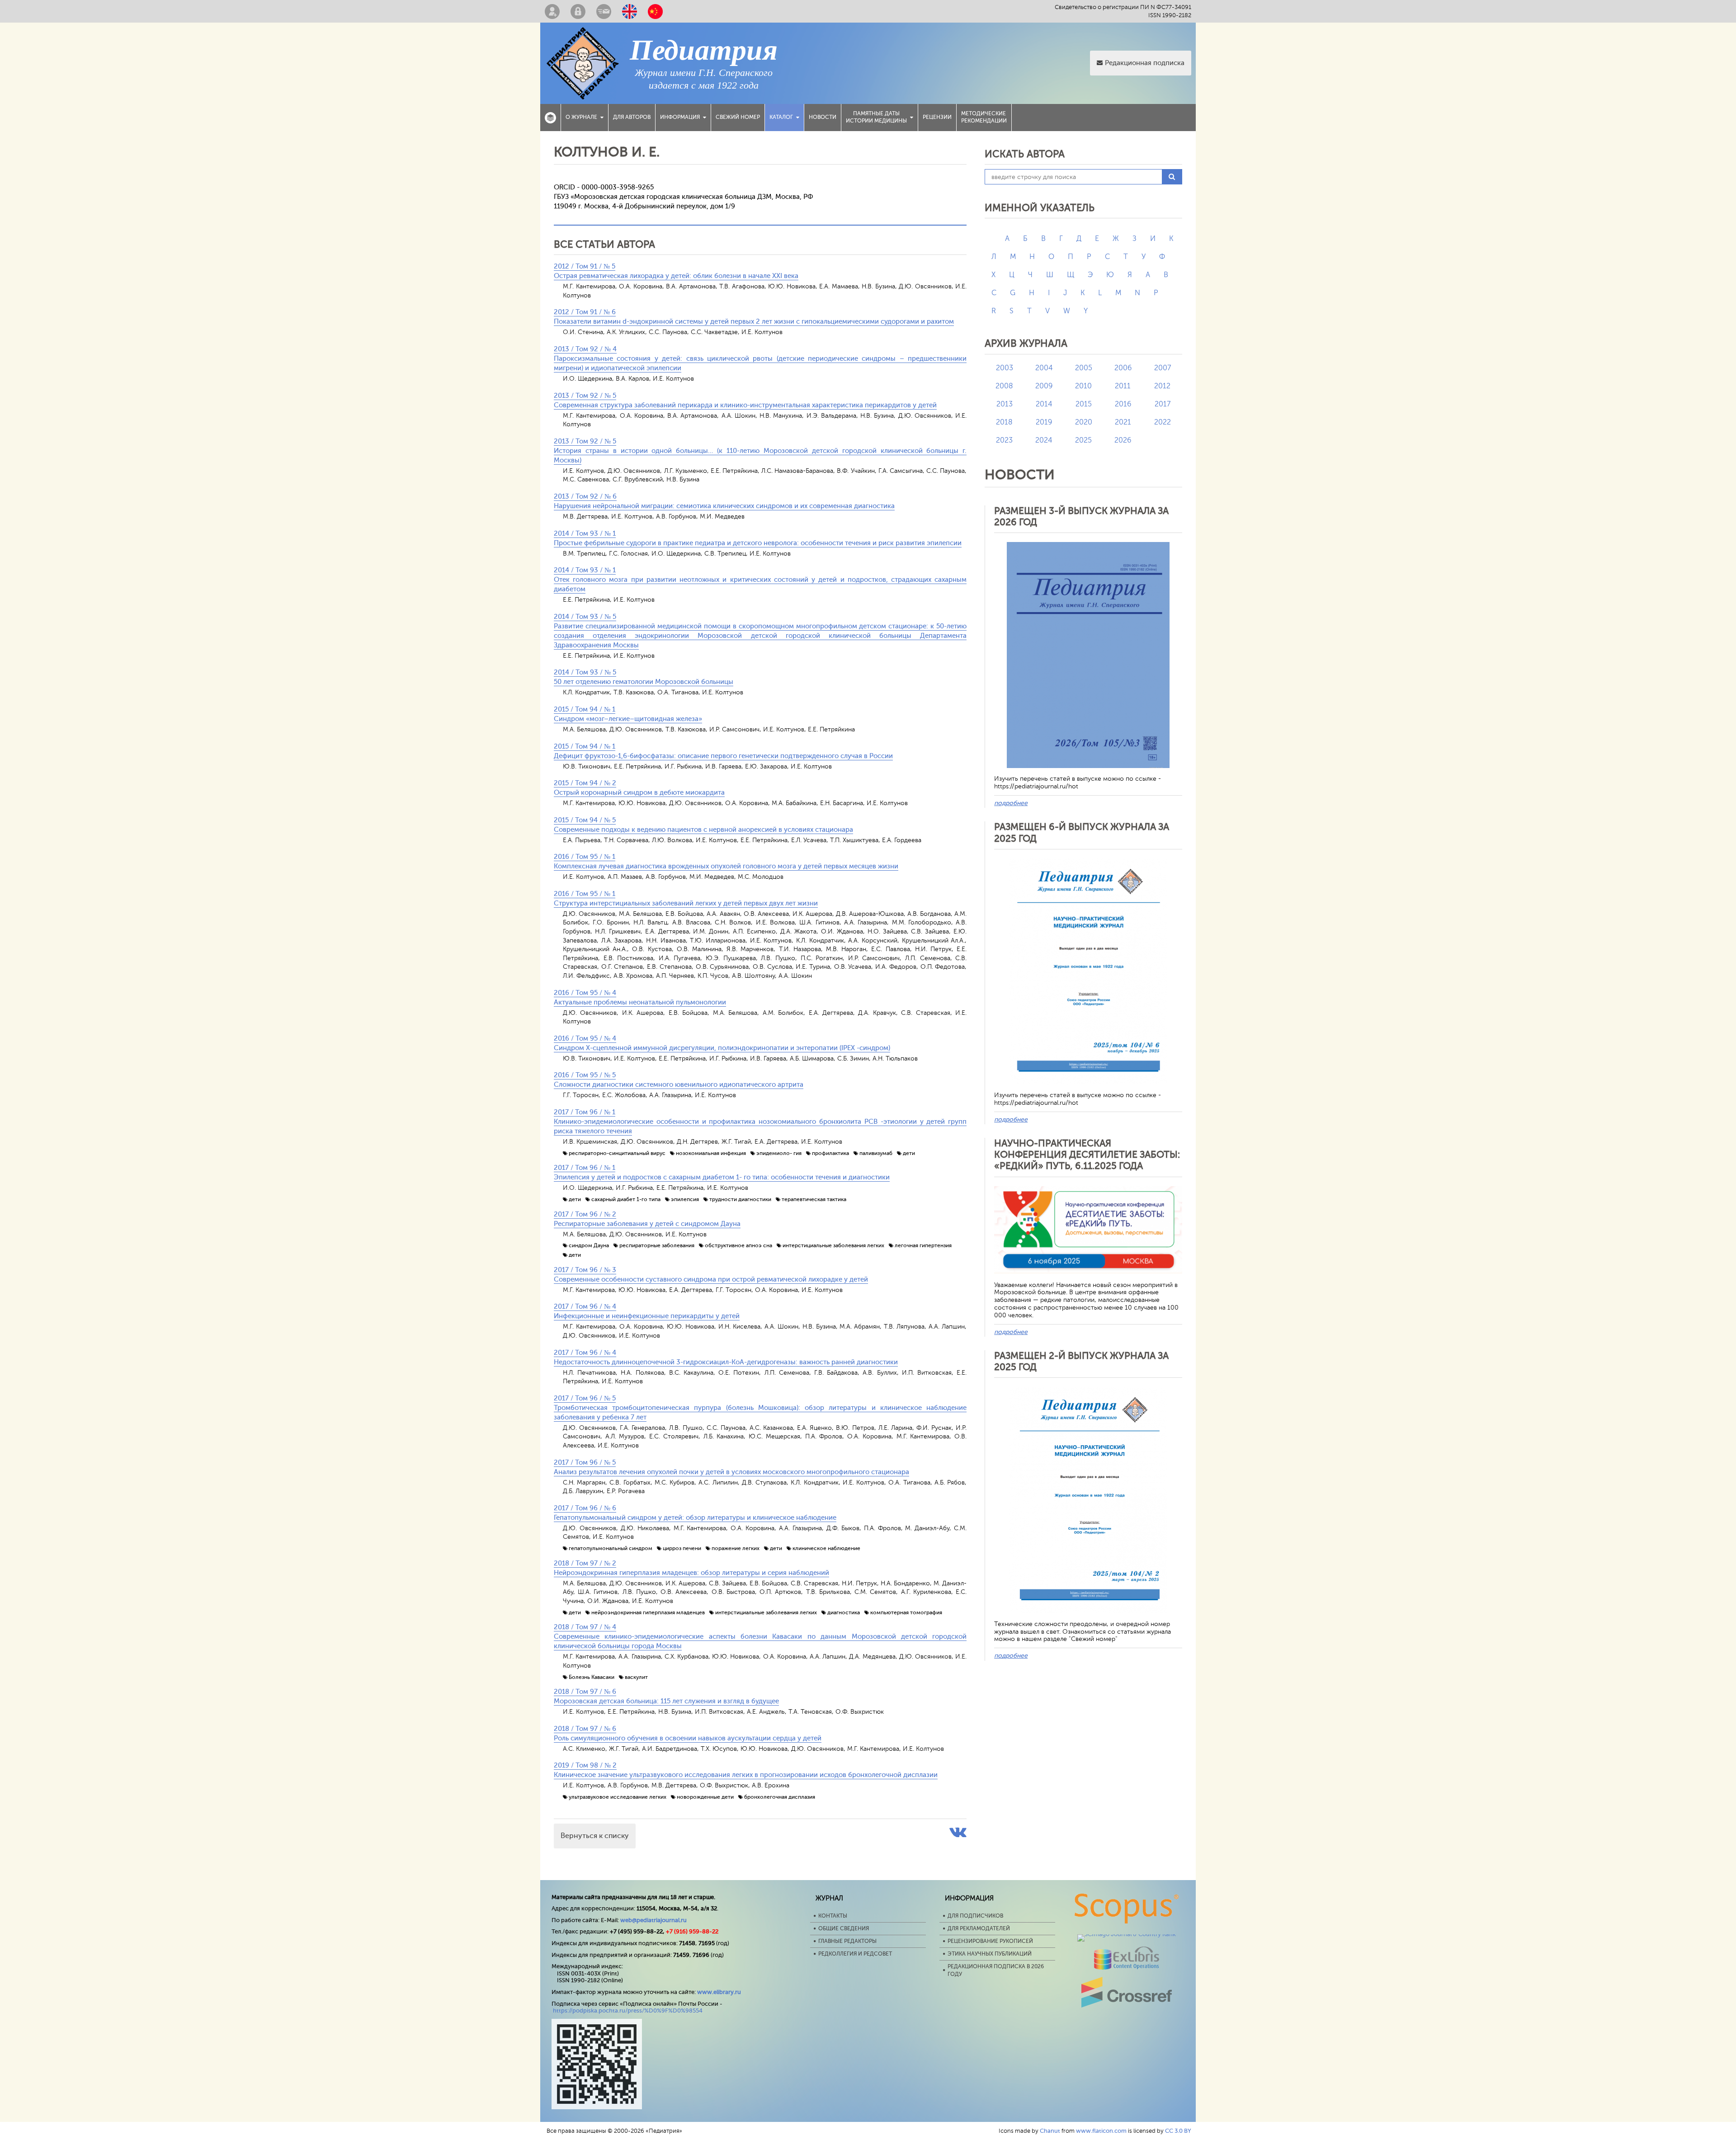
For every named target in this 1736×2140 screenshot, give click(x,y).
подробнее (1011, 803)
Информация (680, 117)
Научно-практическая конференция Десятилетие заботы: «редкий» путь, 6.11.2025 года (1087, 1155)
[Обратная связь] (604, 11)
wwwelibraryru (719, 1992)
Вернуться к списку (595, 1836)
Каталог (781, 117)
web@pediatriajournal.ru (653, 1920)
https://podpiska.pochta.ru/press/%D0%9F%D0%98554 (628, 2010)
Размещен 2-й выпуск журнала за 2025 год (1081, 1361)
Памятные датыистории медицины (876, 117)
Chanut (1050, 2131)
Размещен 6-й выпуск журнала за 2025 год (1082, 832)
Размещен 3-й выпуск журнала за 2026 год (1081, 516)
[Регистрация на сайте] (552, 11)
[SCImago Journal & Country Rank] (1127, 1934)
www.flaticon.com (1101, 2131)
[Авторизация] (578, 11)
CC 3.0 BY (1178, 2131)
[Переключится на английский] (630, 11)
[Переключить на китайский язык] (655, 11)
